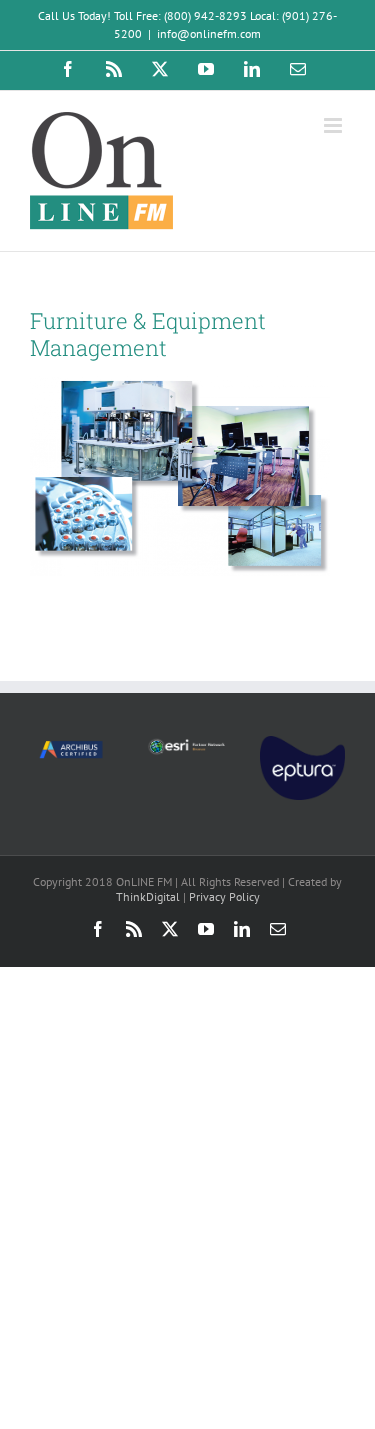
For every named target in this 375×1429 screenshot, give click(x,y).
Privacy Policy (224, 896)
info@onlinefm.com (209, 33)
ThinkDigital (148, 896)
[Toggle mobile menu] (334, 125)
